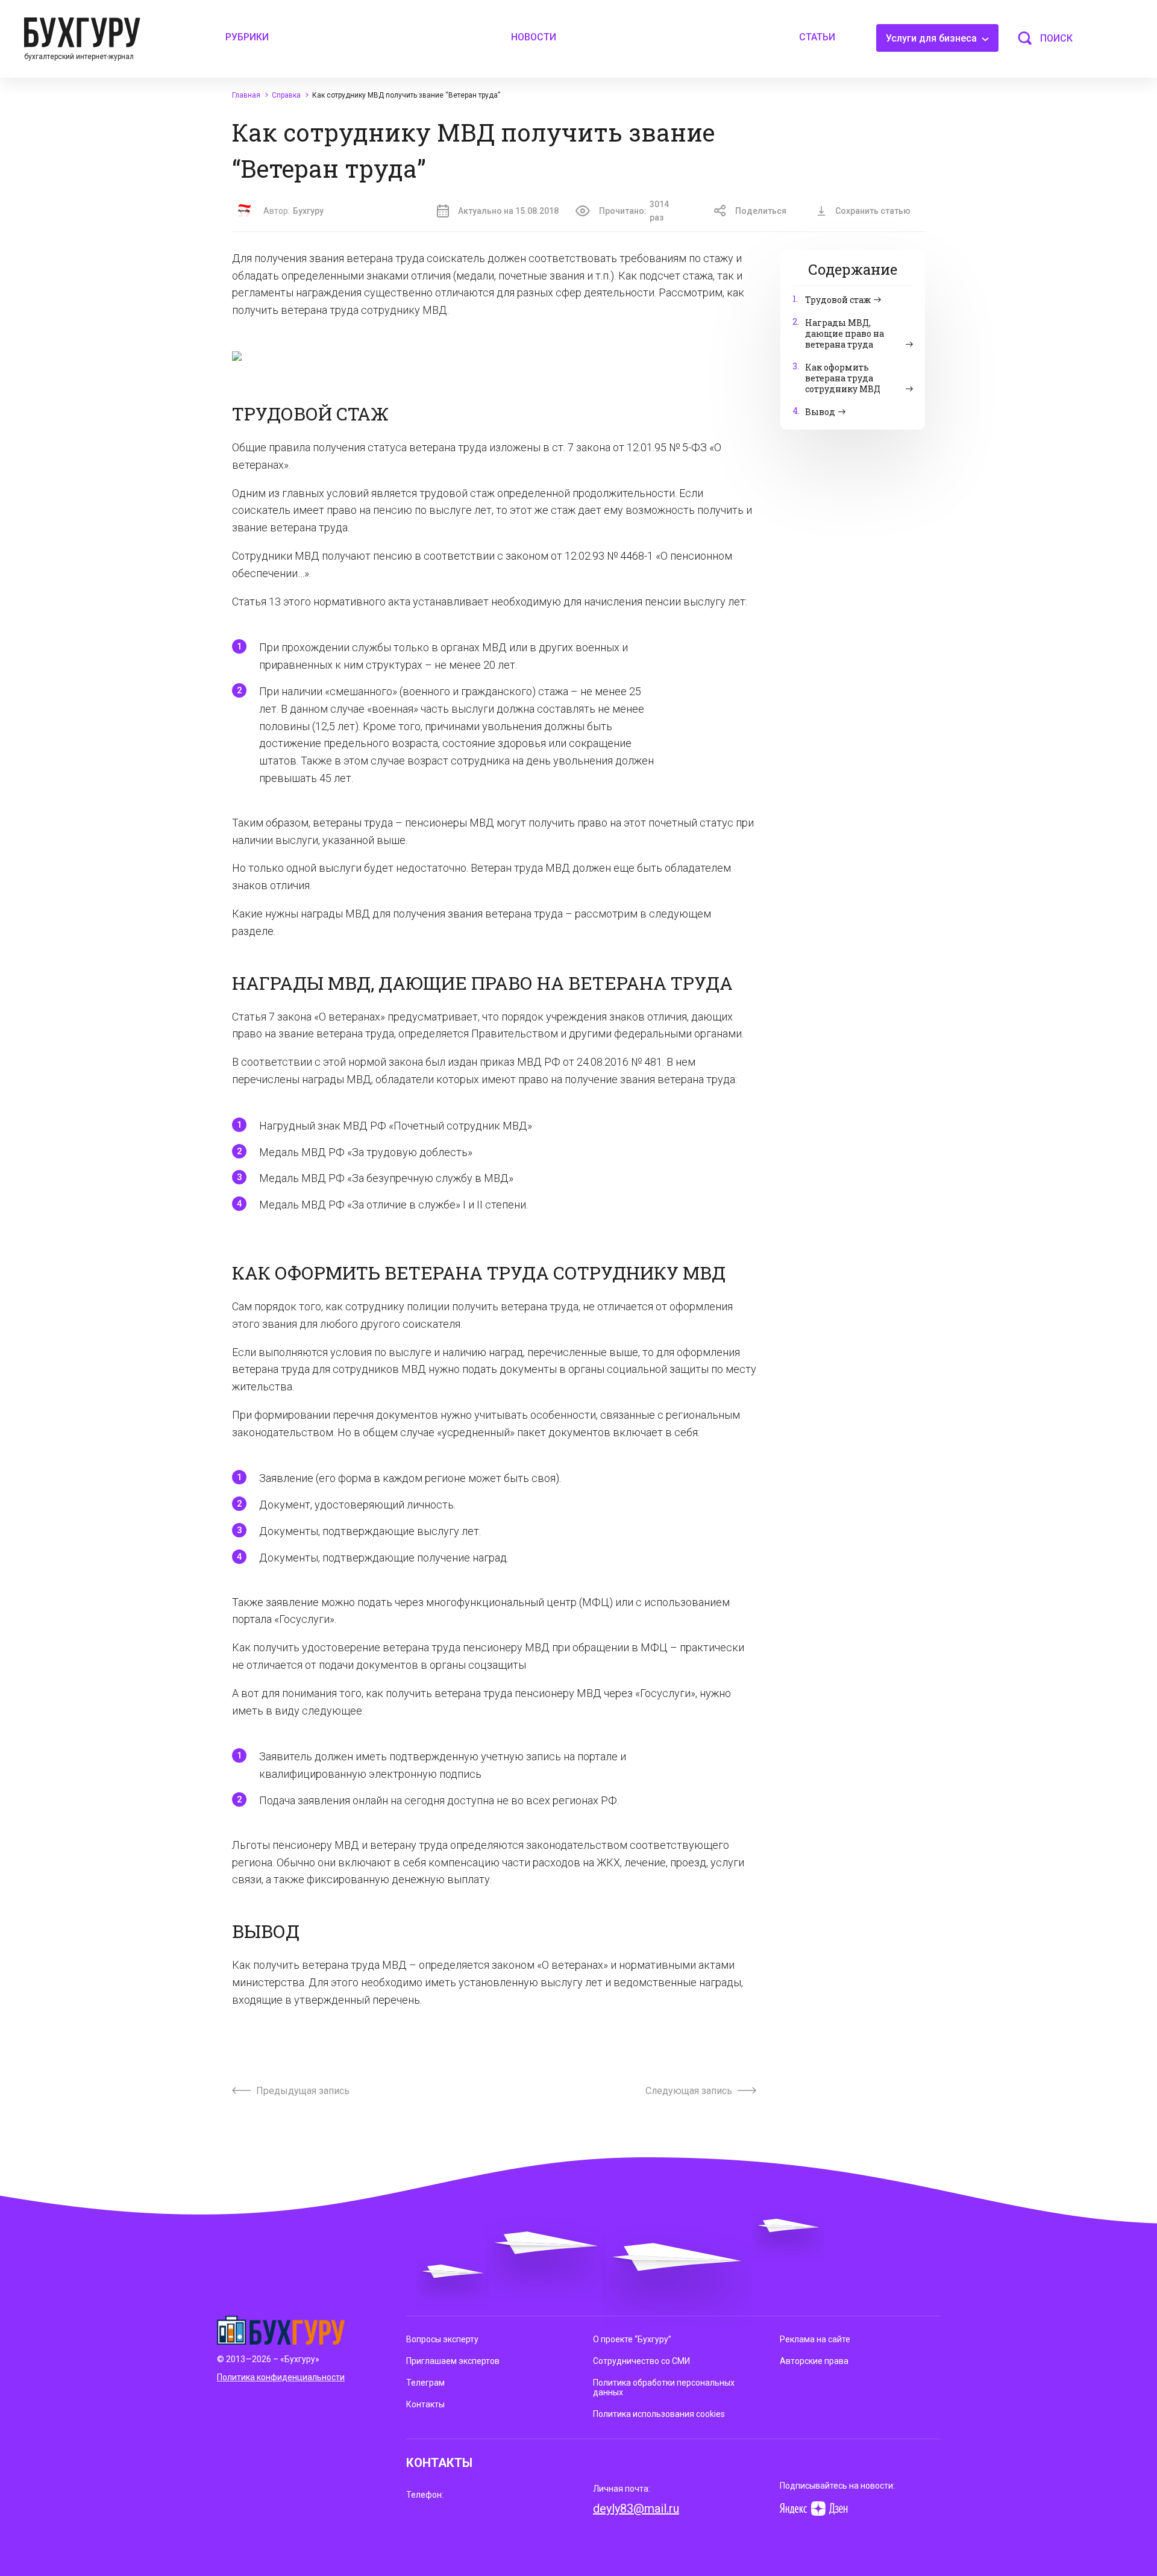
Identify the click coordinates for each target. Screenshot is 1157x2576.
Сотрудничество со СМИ (641, 2361)
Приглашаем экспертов (453, 2361)
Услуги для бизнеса (933, 38)
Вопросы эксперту (442, 2339)
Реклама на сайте (815, 2339)
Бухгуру (308, 211)
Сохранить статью (873, 211)
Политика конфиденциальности (281, 2377)
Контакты (425, 2404)
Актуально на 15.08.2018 (508, 211)
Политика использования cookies (659, 2414)
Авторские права (814, 2361)
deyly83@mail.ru (636, 2509)
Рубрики (247, 37)
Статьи (817, 37)
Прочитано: (634, 211)
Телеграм (425, 2383)
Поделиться (761, 211)
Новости (534, 37)
